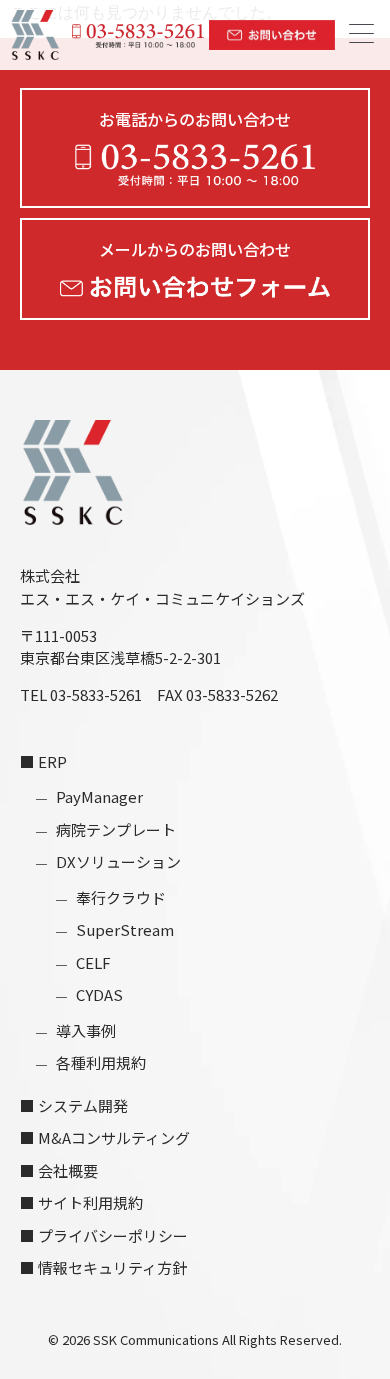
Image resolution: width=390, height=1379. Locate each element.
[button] (361, 35)
